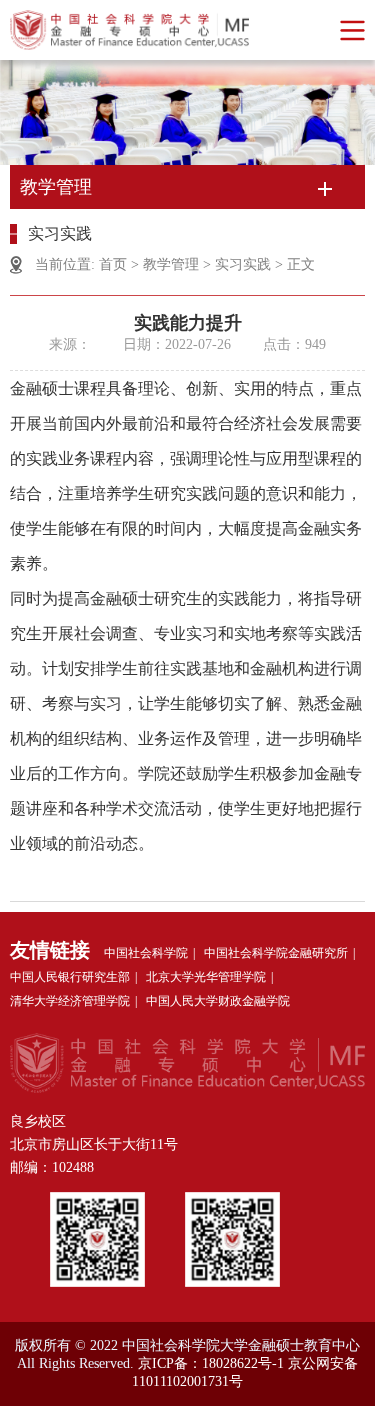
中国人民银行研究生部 (70, 977)
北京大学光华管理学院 (206, 977)
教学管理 (171, 264)
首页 (113, 264)
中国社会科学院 (146, 953)
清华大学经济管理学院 (70, 1001)
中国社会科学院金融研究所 (276, 953)
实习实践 (243, 264)
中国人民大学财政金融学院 (218, 1001)
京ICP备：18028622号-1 (211, 1363)
